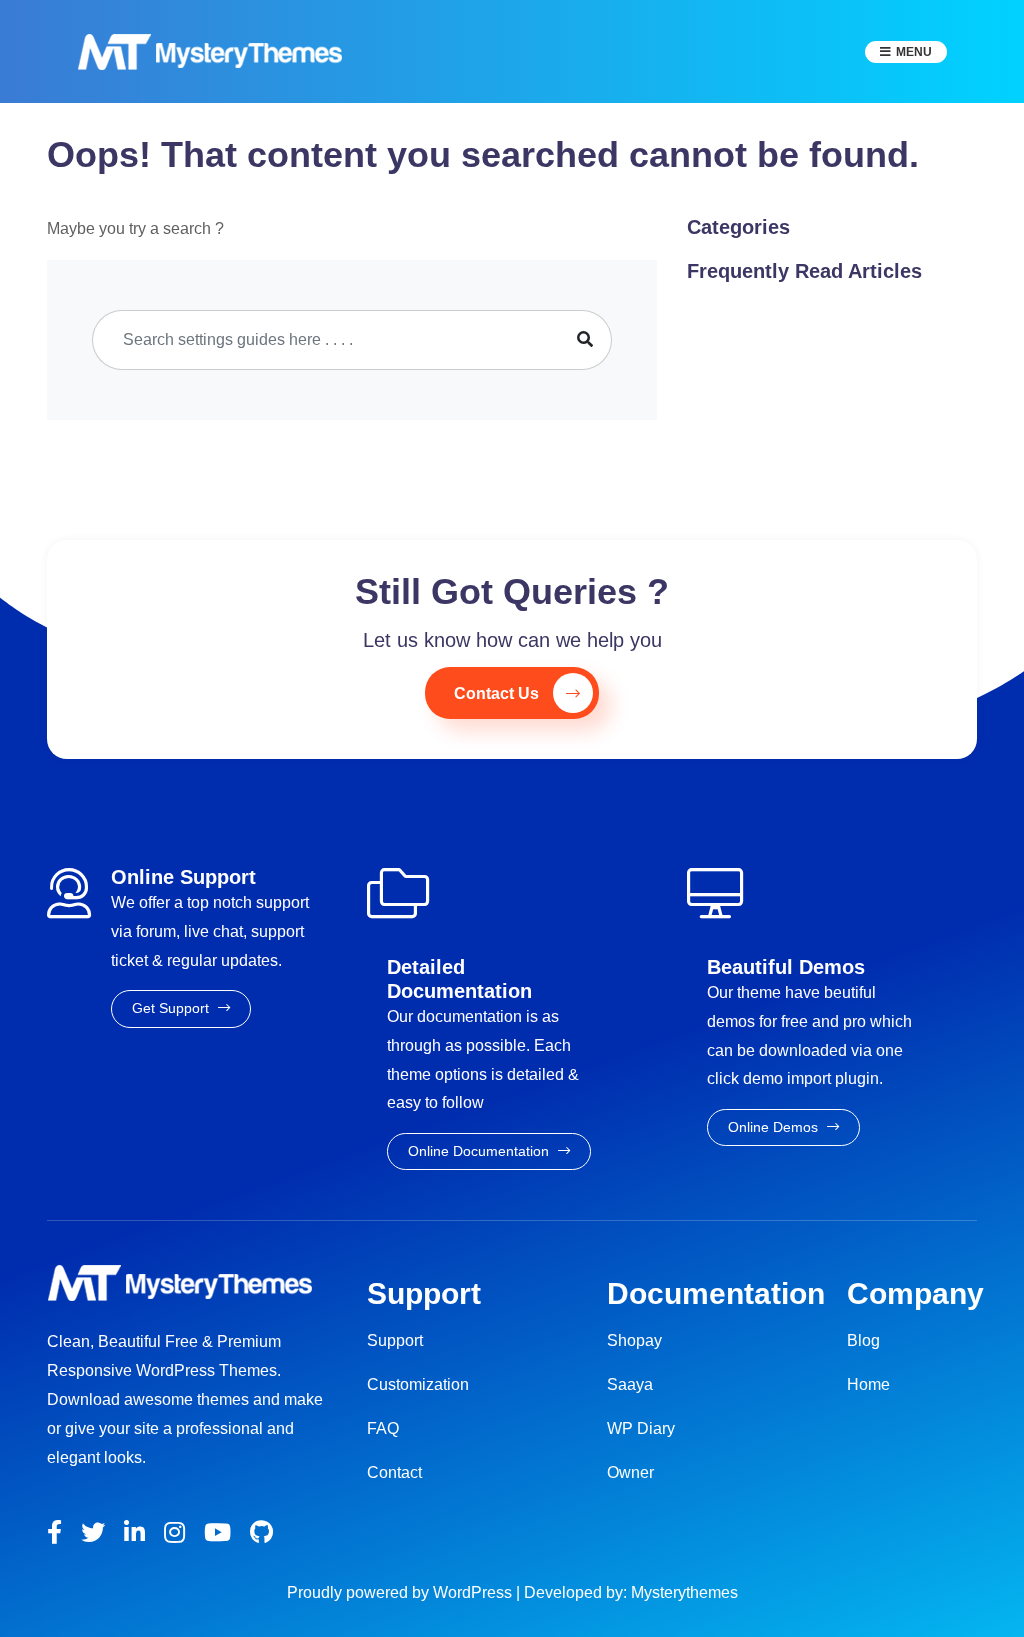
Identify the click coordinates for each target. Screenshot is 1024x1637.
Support (395, 1340)
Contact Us (496, 693)
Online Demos (775, 1127)
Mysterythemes (684, 1592)
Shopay (634, 1340)
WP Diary (641, 1428)
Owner (630, 1472)
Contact (394, 1472)
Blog (863, 1340)
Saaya (630, 1384)
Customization (418, 1384)
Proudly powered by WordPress (401, 1592)
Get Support (172, 1008)
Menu (914, 52)
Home (868, 1384)
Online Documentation (480, 1151)
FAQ (383, 1428)
